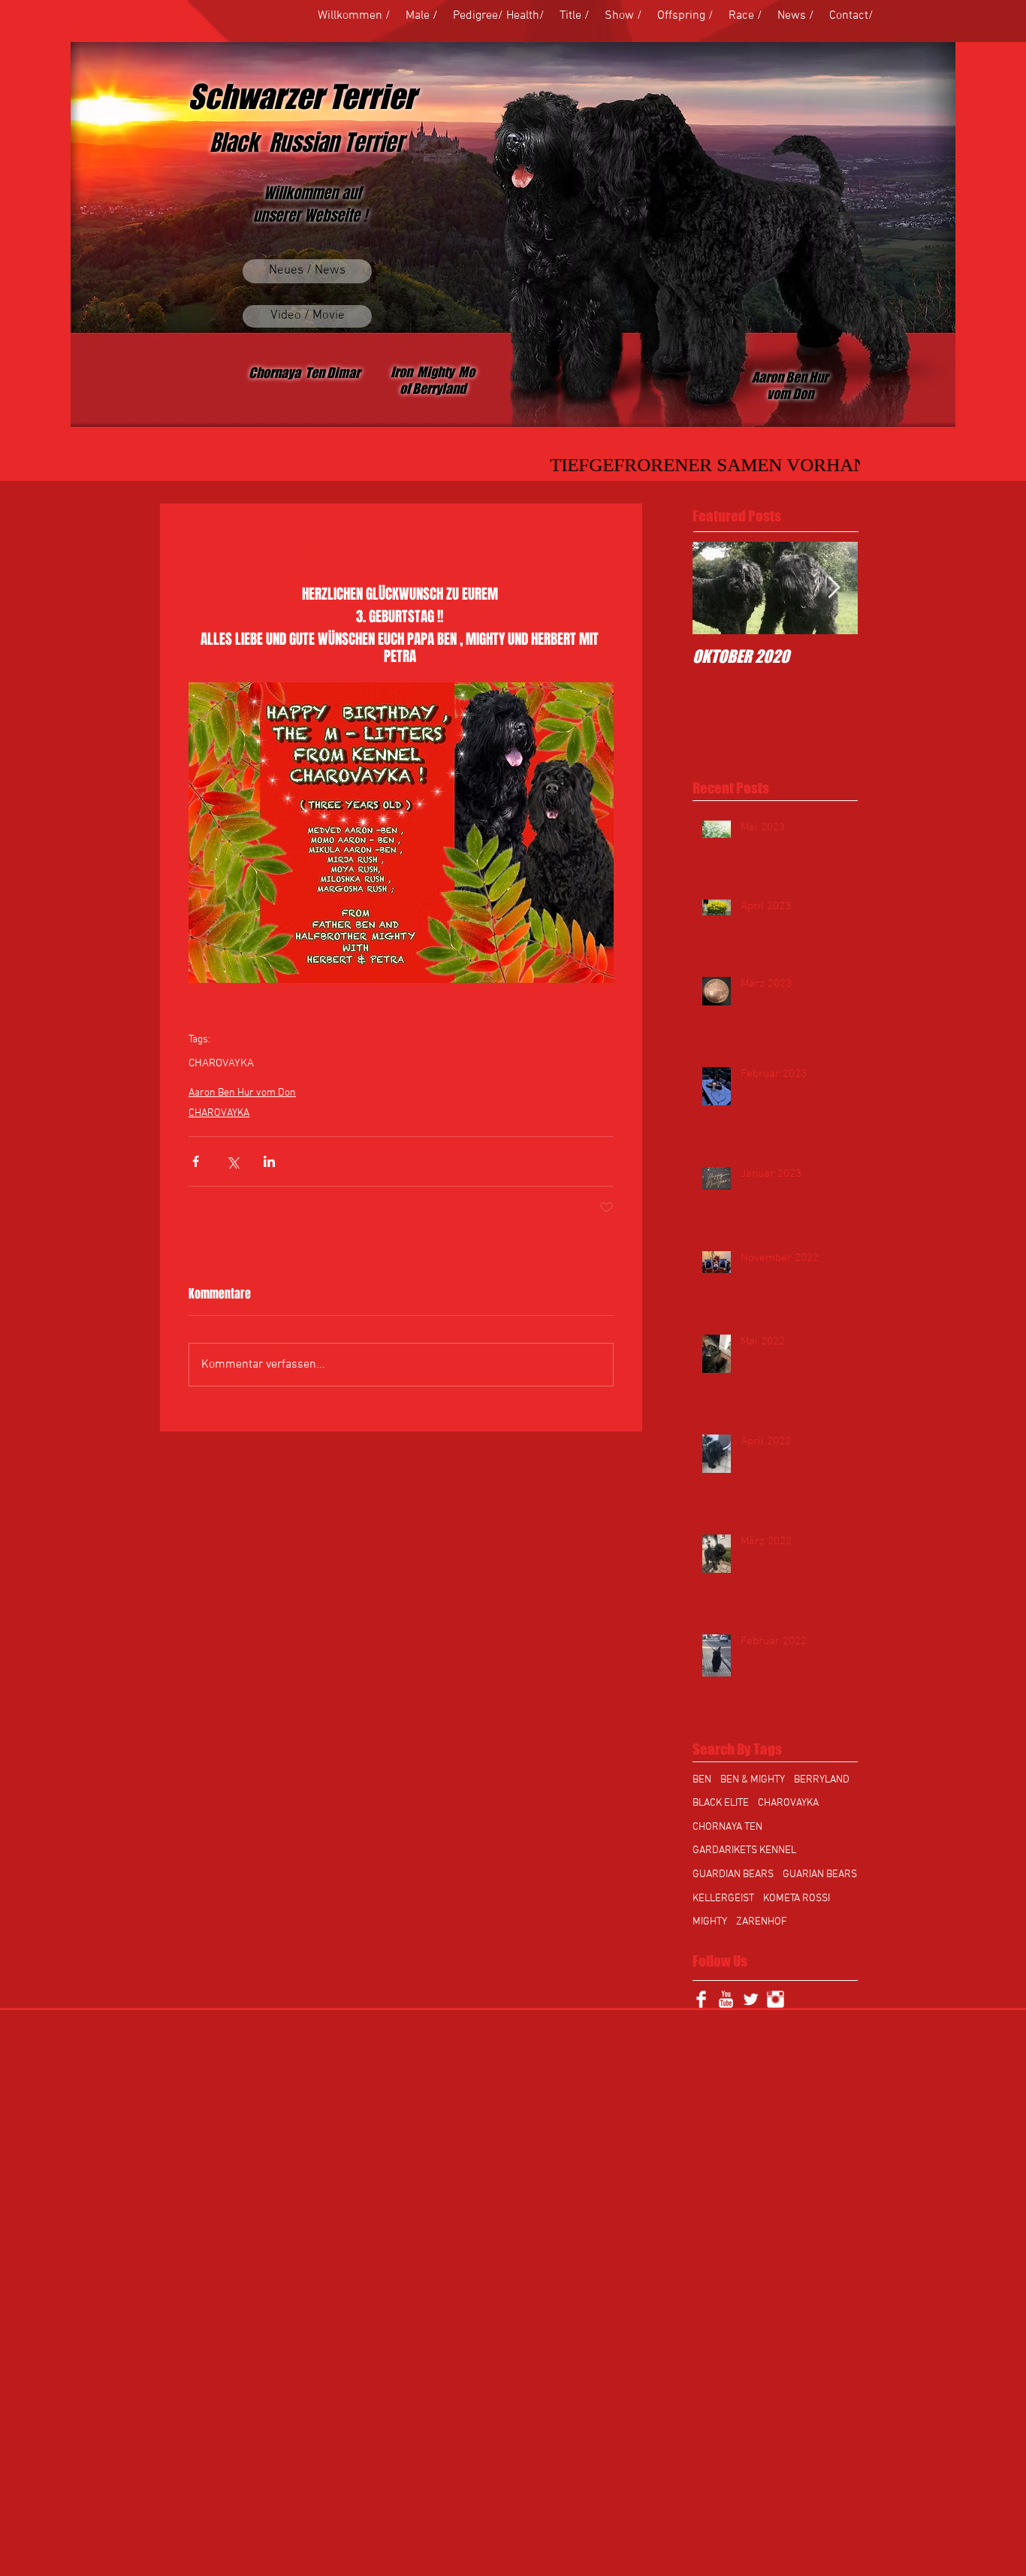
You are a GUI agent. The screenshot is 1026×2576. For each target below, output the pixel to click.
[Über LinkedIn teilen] (269, 1161)
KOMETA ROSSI (797, 1899)
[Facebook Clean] (701, 1999)
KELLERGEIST (723, 1899)
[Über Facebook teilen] (196, 1161)
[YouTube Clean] (726, 1999)
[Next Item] (834, 588)
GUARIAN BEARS (820, 1875)
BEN (702, 1780)
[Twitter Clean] (751, 1999)
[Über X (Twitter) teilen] (232, 1161)
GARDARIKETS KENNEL (744, 1850)
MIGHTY (710, 1922)
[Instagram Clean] (776, 1999)
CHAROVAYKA (221, 1063)
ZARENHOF (762, 1922)
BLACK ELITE (721, 1803)
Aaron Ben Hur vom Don (242, 1093)
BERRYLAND (822, 1780)
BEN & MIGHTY (753, 1780)
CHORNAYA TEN (727, 1827)
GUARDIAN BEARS (733, 1875)
